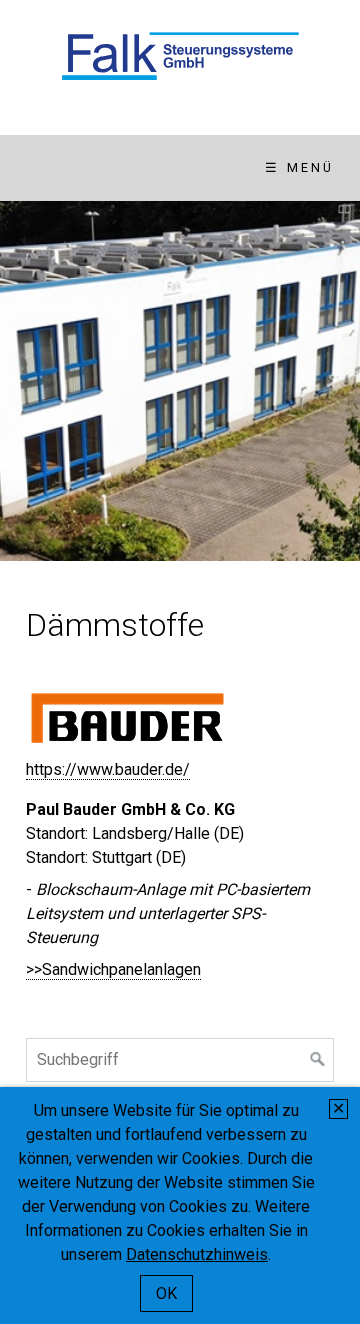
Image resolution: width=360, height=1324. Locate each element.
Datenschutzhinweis (197, 1254)
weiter (335, 381)
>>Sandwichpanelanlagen (113, 969)
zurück (25, 381)
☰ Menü (299, 167)
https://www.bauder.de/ (108, 769)
